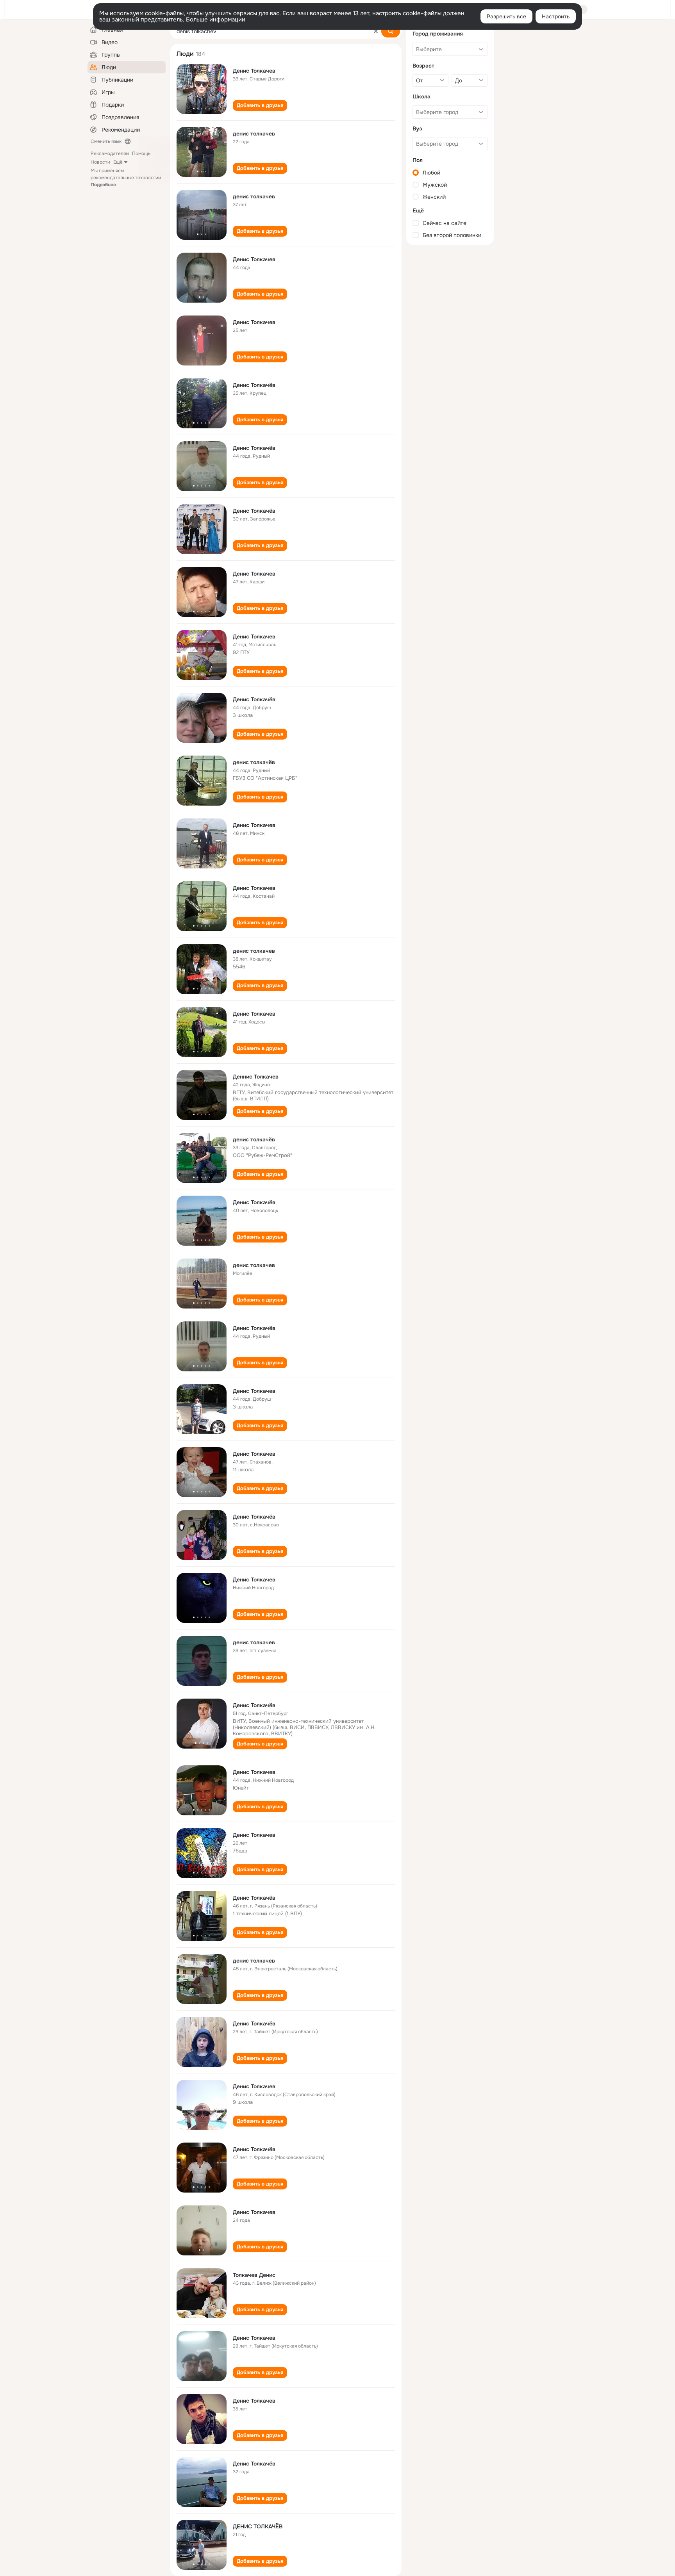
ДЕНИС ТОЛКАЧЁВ (258, 2526)
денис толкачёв (254, 762)
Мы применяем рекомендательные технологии (126, 178)
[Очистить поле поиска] (376, 31)
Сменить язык (106, 141)
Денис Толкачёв (254, 385)
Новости (100, 162)
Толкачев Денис (254, 2275)
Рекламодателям (110, 153)
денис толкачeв (254, 1642)
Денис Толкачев (254, 71)
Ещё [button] (118, 162)
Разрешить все (506, 16)
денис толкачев (254, 134)
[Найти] (391, 31)
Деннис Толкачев (256, 1077)
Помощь (141, 153)
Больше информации (216, 20)
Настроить (556, 16)
